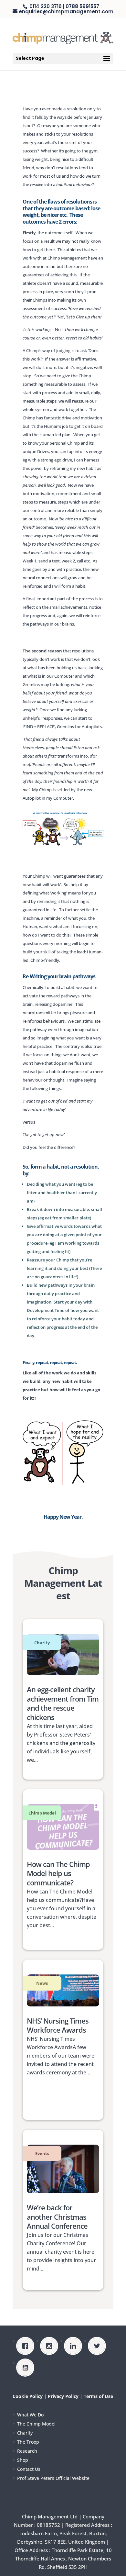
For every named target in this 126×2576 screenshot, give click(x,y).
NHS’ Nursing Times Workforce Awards (58, 2025)
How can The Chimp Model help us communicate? (58, 1873)
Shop (23, 2460)
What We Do (30, 2415)
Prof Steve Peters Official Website (53, 2478)
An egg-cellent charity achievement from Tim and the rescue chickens (63, 1703)
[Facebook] (27, 2346)
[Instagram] (51, 2346)
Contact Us (29, 2469)
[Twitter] (99, 2346)
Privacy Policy (63, 2396)
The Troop (28, 2442)
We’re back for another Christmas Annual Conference (57, 2217)
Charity (25, 2433)
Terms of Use (98, 2396)
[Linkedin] (75, 2346)
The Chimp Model (36, 2424)
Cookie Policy (28, 2396)
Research (27, 2451)
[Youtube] (27, 2368)
